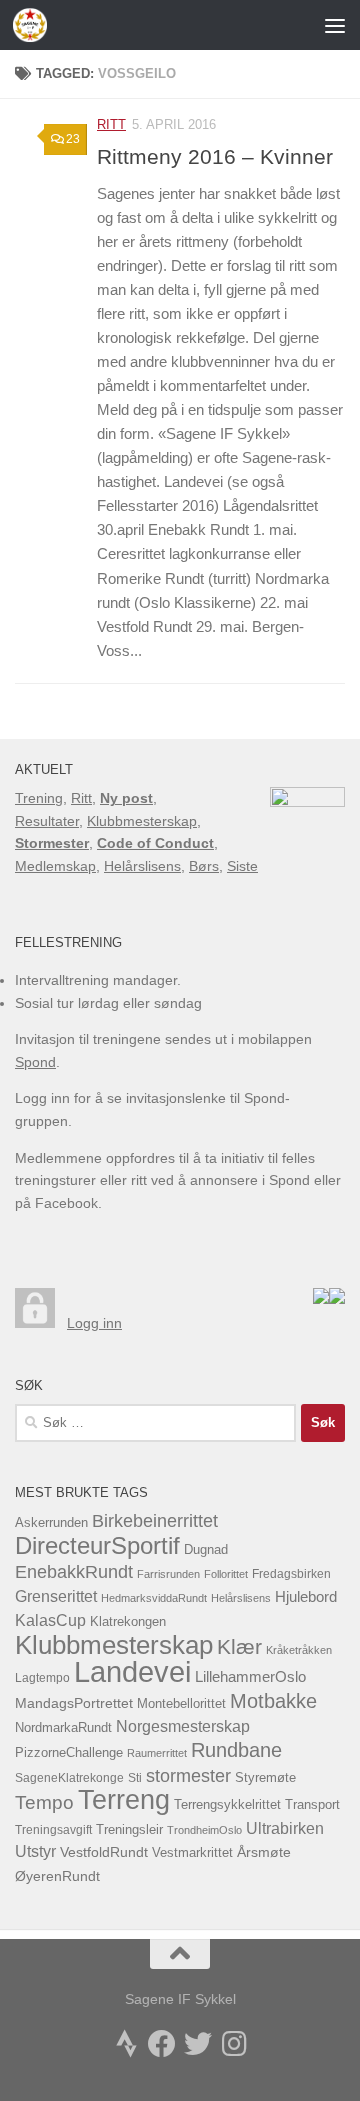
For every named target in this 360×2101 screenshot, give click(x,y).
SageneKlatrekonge (69, 1778)
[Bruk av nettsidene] (321, 1299)
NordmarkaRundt (63, 1728)
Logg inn (94, 1323)
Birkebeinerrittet (155, 1521)
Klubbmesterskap (142, 821)
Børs (204, 866)
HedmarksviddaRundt (154, 1598)
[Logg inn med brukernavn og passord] (35, 1323)
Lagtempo (42, 1678)
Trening (39, 798)
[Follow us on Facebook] (162, 2044)
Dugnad (206, 1549)
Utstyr (35, 1851)
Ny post (126, 798)
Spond (35, 1062)
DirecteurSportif (97, 1545)
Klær (239, 1646)
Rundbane (236, 1750)
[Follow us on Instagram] (234, 2044)
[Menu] (335, 25)
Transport (312, 1805)
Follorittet (226, 1574)
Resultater (47, 821)
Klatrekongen (128, 1622)
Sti (135, 1778)
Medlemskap (55, 866)
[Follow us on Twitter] (198, 2044)
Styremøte (265, 1778)
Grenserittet (56, 1596)
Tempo (44, 1802)
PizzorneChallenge (69, 1752)
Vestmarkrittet (192, 1852)
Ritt (111, 124)
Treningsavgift (53, 1830)
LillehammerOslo (250, 1676)
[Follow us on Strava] (126, 2044)
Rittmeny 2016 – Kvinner (215, 156)
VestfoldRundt (104, 1852)
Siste (242, 866)
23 (73, 139)
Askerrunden (51, 1523)
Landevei (132, 1671)
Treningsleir (129, 1830)
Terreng (124, 1799)
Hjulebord (306, 1597)
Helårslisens (142, 866)
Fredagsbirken (291, 1574)
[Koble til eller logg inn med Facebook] (337, 1299)
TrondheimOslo (204, 1830)
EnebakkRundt (74, 1571)
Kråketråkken (299, 1650)
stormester (188, 1776)
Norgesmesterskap (183, 1726)
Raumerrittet (157, 1753)
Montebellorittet (181, 1704)
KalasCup (50, 1620)
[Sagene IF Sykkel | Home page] (35, 25)
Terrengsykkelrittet (227, 1804)
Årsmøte (264, 1852)
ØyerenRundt (57, 1876)
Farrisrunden (168, 1574)
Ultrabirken (285, 1828)
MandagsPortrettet (74, 1703)
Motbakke (273, 1701)
